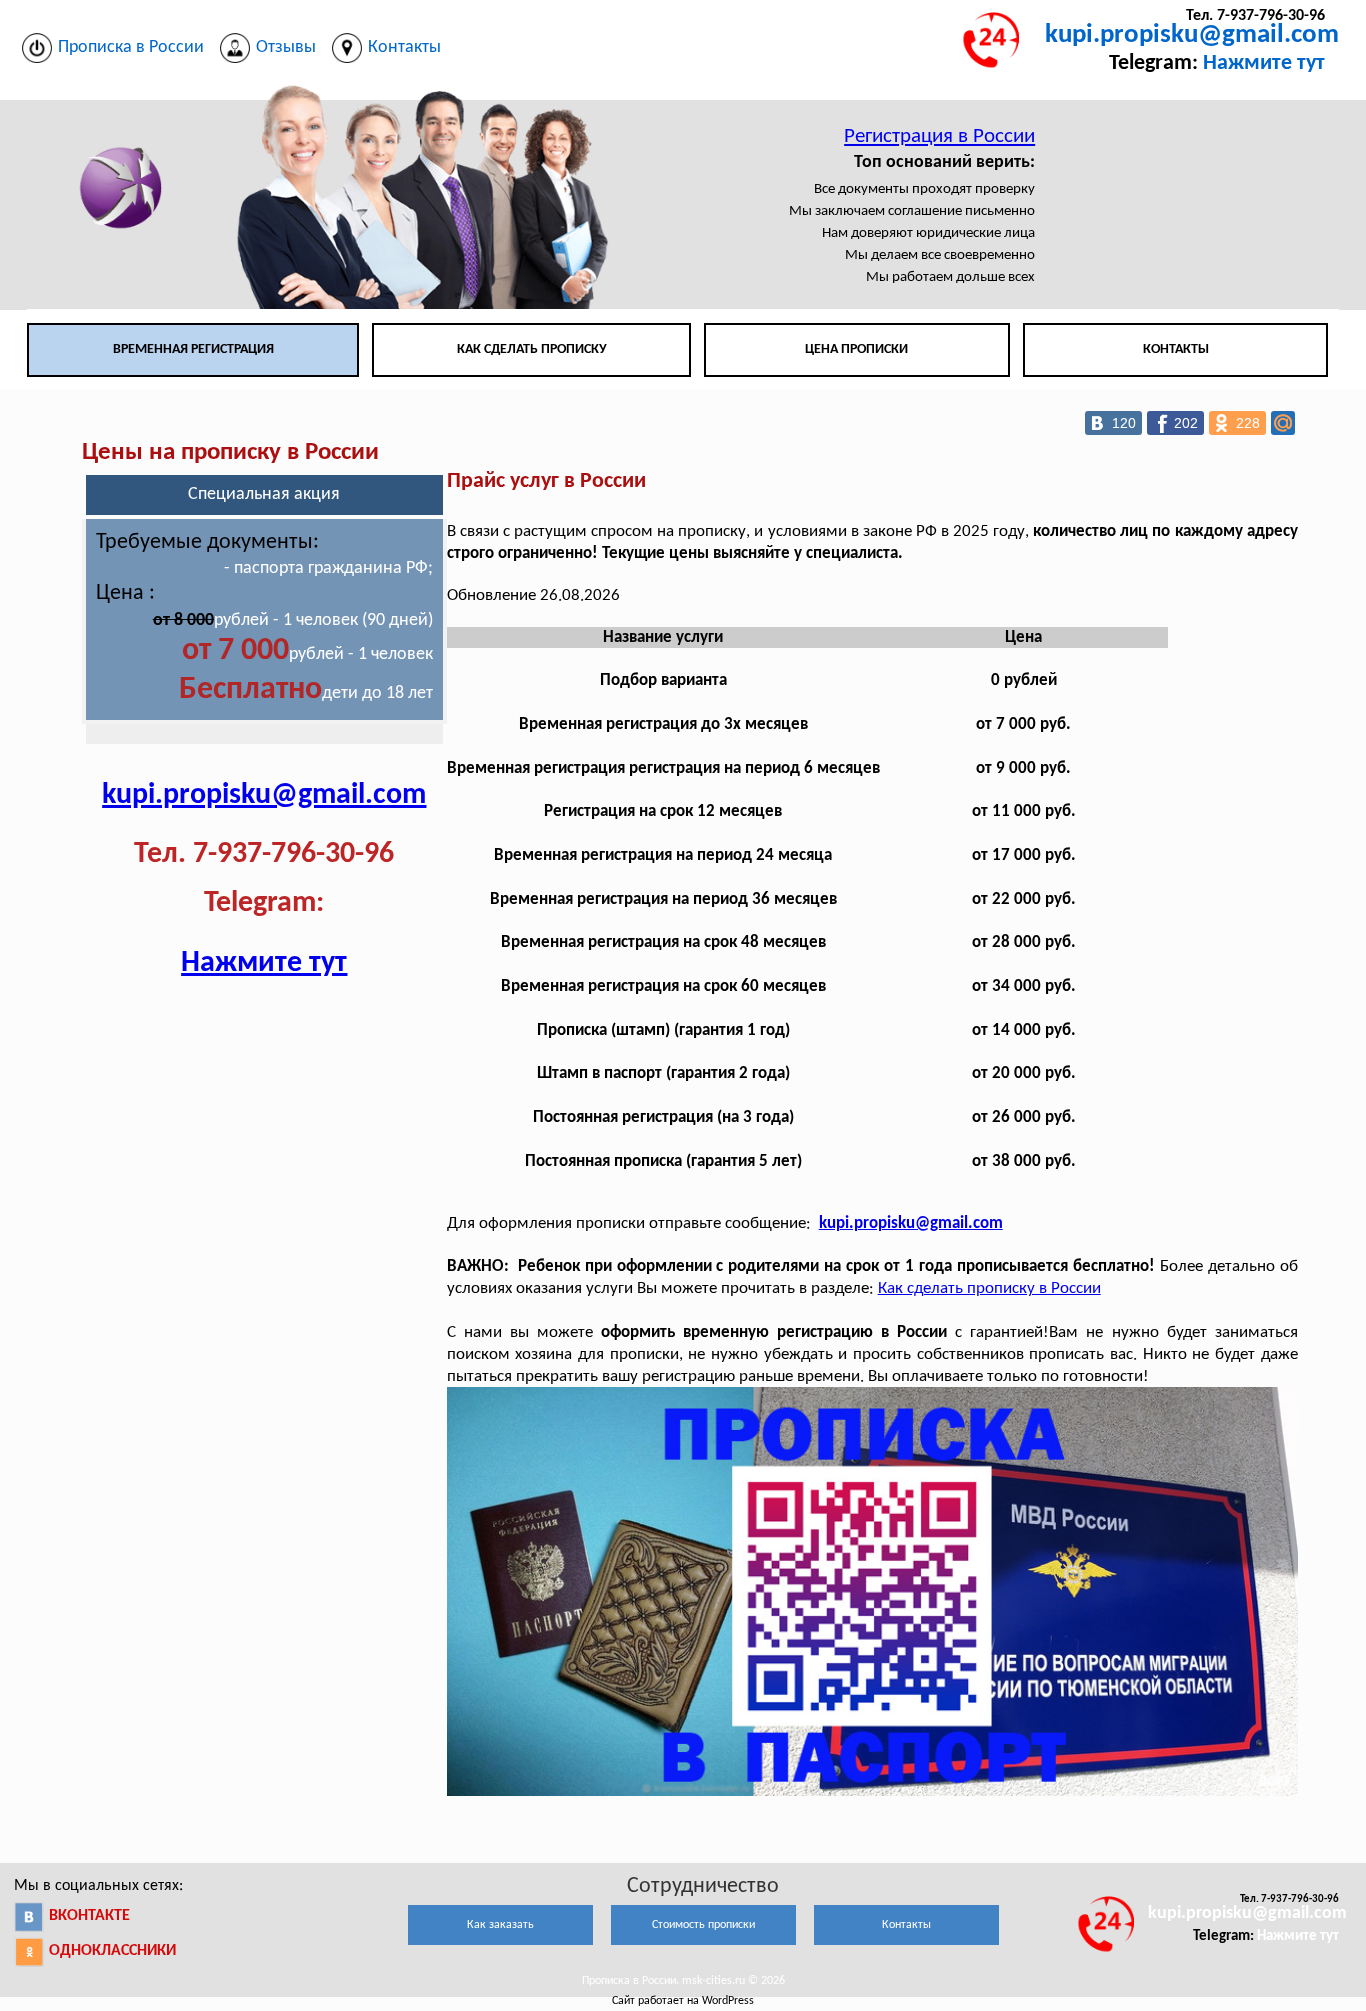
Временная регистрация (193, 349)
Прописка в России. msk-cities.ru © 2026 (683, 1981)
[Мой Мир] (1283, 423)
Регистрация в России (939, 136)
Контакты (1176, 349)
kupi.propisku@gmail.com (1192, 35)
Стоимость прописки (703, 1925)
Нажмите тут (1264, 63)
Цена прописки (856, 349)
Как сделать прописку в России (989, 1288)
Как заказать (500, 1925)
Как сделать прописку (532, 349)
